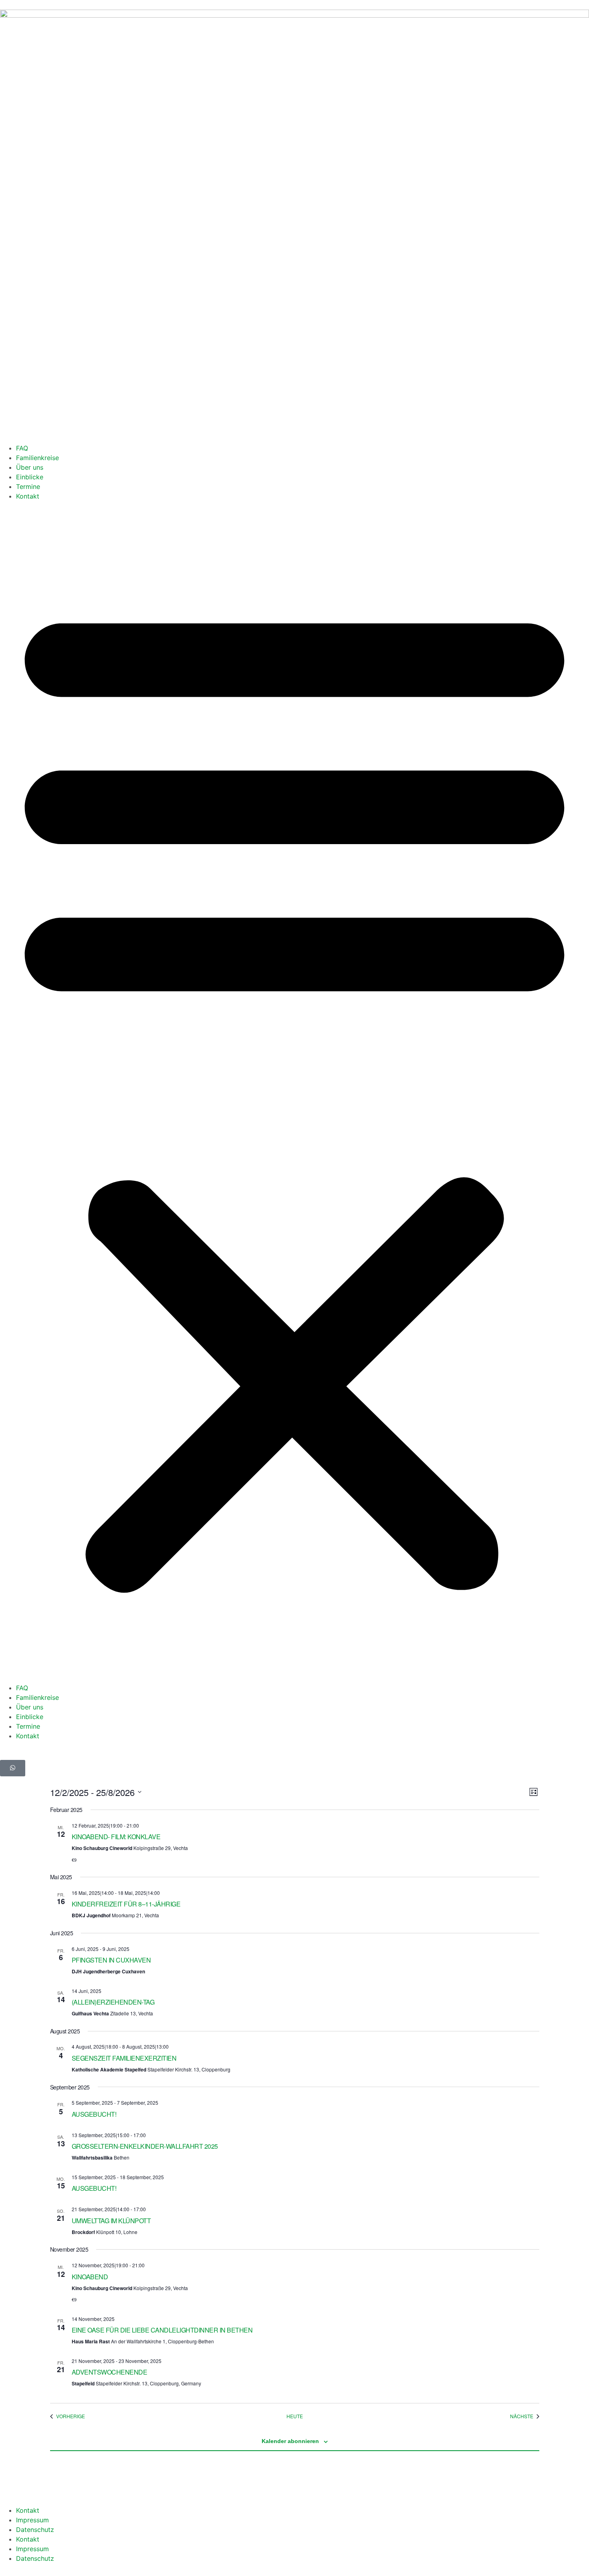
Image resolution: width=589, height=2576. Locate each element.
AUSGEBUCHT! (94, 2114)
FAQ (22, 448)
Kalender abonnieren (290, 2441)
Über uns (30, 467)
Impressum (32, 2520)
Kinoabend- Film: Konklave (116, 1837)
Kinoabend (90, 2277)
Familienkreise (37, 458)
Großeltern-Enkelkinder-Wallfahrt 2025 (145, 2146)
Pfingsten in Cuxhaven (111, 1960)
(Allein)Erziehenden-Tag (113, 2002)
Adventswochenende (110, 2372)
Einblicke (30, 477)
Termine (28, 487)
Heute (295, 2416)
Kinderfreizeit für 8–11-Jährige (126, 1904)
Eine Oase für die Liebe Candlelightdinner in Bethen (162, 2330)
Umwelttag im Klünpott (111, 2221)
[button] (294, 1092)
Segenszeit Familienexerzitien (124, 2058)
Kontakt (28, 496)
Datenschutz (35, 2530)
